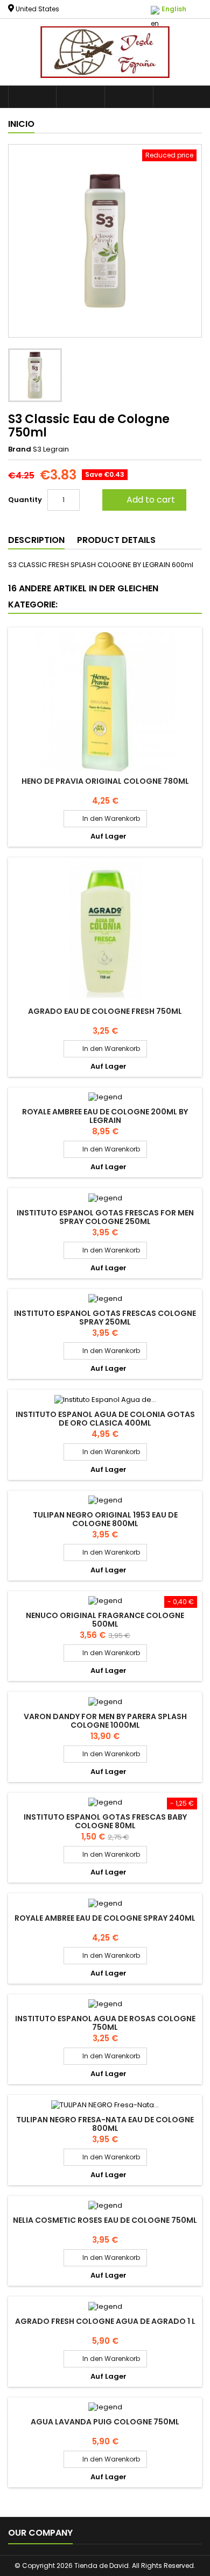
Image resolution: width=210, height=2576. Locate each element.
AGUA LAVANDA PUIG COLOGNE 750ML (105, 2422)
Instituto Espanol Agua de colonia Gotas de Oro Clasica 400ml (105, 1419)
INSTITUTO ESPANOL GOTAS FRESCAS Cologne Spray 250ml (105, 1318)
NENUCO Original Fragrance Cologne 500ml (105, 1620)
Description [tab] (36, 540)
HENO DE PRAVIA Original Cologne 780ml (105, 781)
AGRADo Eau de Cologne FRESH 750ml (105, 1011)
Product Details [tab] (116, 540)
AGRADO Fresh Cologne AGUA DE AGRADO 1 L (105, 2321)
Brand (20, 449)
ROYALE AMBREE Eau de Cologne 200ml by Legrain (105, 1116)
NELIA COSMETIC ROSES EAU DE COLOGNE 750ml (105, 2220)
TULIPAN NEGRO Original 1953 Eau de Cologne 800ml (105, 1519)
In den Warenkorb (105, 818)
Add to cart (143, 500)
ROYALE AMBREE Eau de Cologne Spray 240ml (105, 1918)
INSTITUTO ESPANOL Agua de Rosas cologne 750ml (105, 2023)
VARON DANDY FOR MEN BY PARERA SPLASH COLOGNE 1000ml (105, 1721)
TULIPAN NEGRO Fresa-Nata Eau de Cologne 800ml (105, 2124)
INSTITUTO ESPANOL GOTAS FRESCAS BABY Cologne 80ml (105, 1821)
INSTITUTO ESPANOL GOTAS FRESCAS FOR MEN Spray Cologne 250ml (105, 1217)
